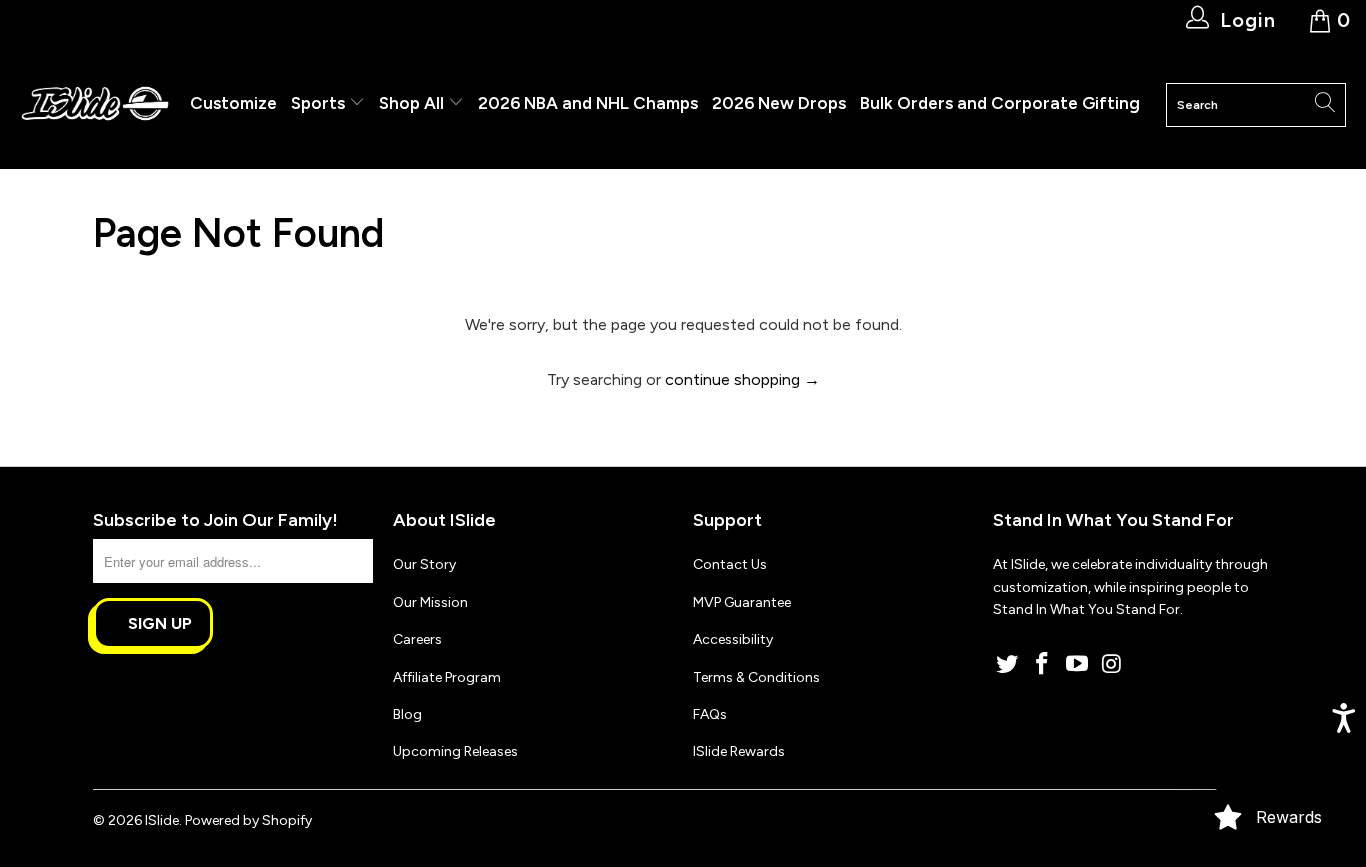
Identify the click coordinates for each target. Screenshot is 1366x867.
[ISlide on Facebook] (1043, 665)
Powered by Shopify (248, 820)
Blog (407, 714)
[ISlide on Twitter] (1008, 665)
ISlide (162, 820)
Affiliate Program (447, 677)
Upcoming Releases (455, 751)
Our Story (424, 564)
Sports (320, 103)
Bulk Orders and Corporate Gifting (1000, 103)
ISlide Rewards (739, 751)
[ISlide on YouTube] (1077, 665)
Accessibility (733, 639)
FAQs (710, 714)
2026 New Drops (779, 103)
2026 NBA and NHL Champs (588, 103)
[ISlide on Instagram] (1112, 665)
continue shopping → (742, 379)
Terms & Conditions (756, 677)
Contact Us (730, 564)
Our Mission (430, 602)
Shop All (411, 103)
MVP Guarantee (742, 602)
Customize (233, 103)
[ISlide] (95, 104)
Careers (417, 639)
